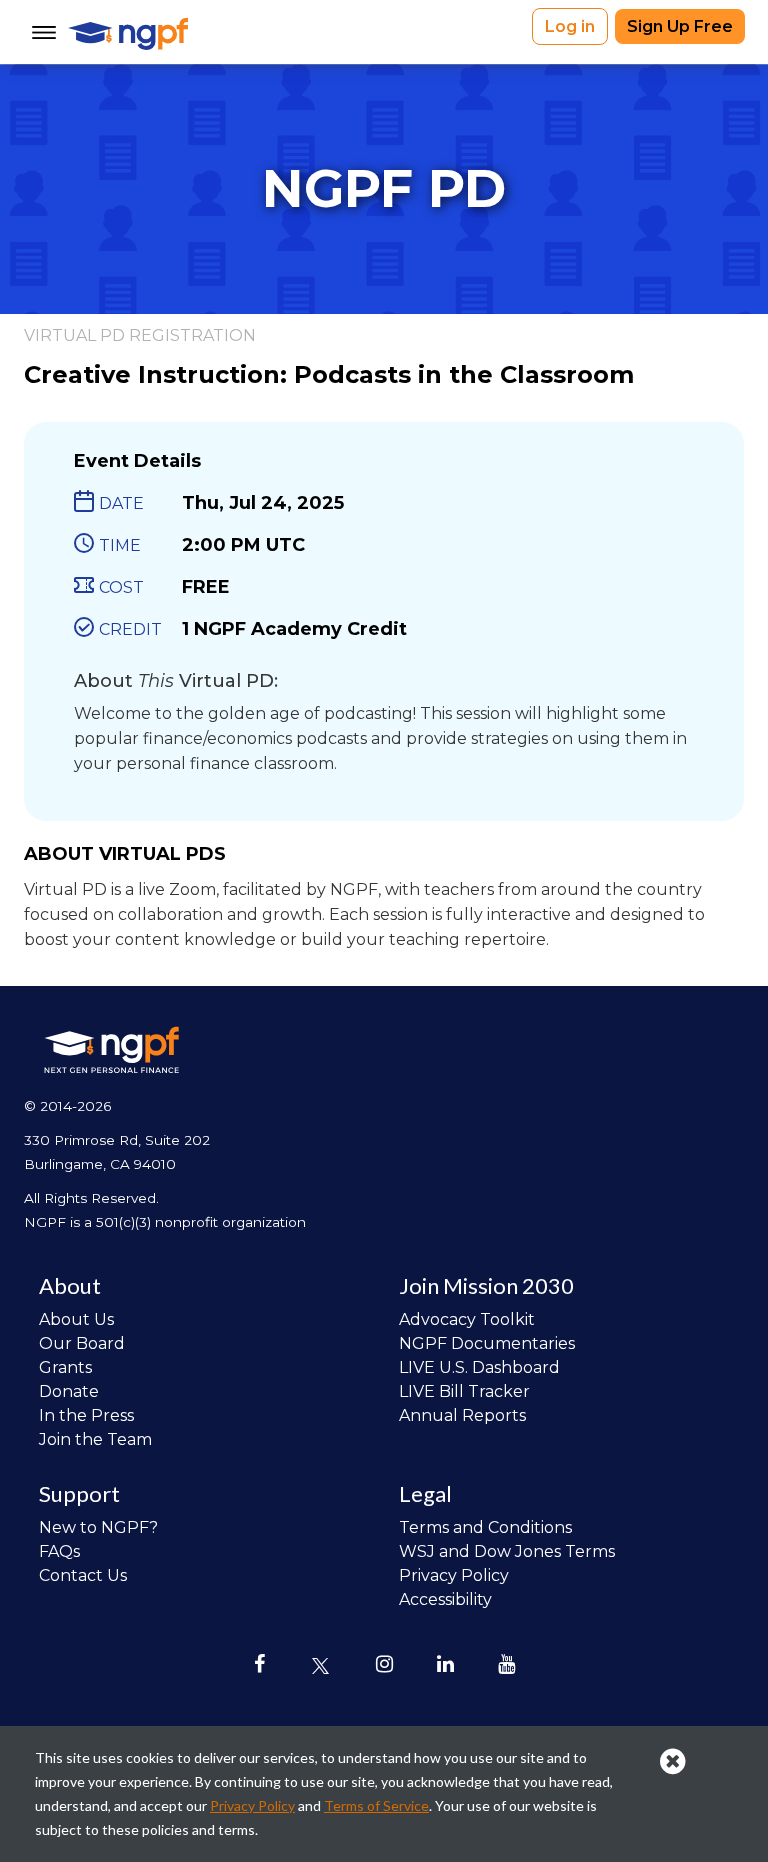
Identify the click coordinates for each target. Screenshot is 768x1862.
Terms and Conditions (485, 1527)
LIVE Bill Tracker (464, 1391)
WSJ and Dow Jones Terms (507, 1551)
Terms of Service (376, 1805)
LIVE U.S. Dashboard (479, 1367)
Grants (65, 1367)
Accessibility (445, 1599)
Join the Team (95, 1439)
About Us (76, 1319)
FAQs (59, 1551)
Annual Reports (462, 1415)
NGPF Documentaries (487, 1343)
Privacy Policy (454, 1575)
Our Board (82, 1343)
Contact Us (83, 1575)
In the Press (86, 1415)
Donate (69, 1391)
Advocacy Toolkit (467, 1319)
